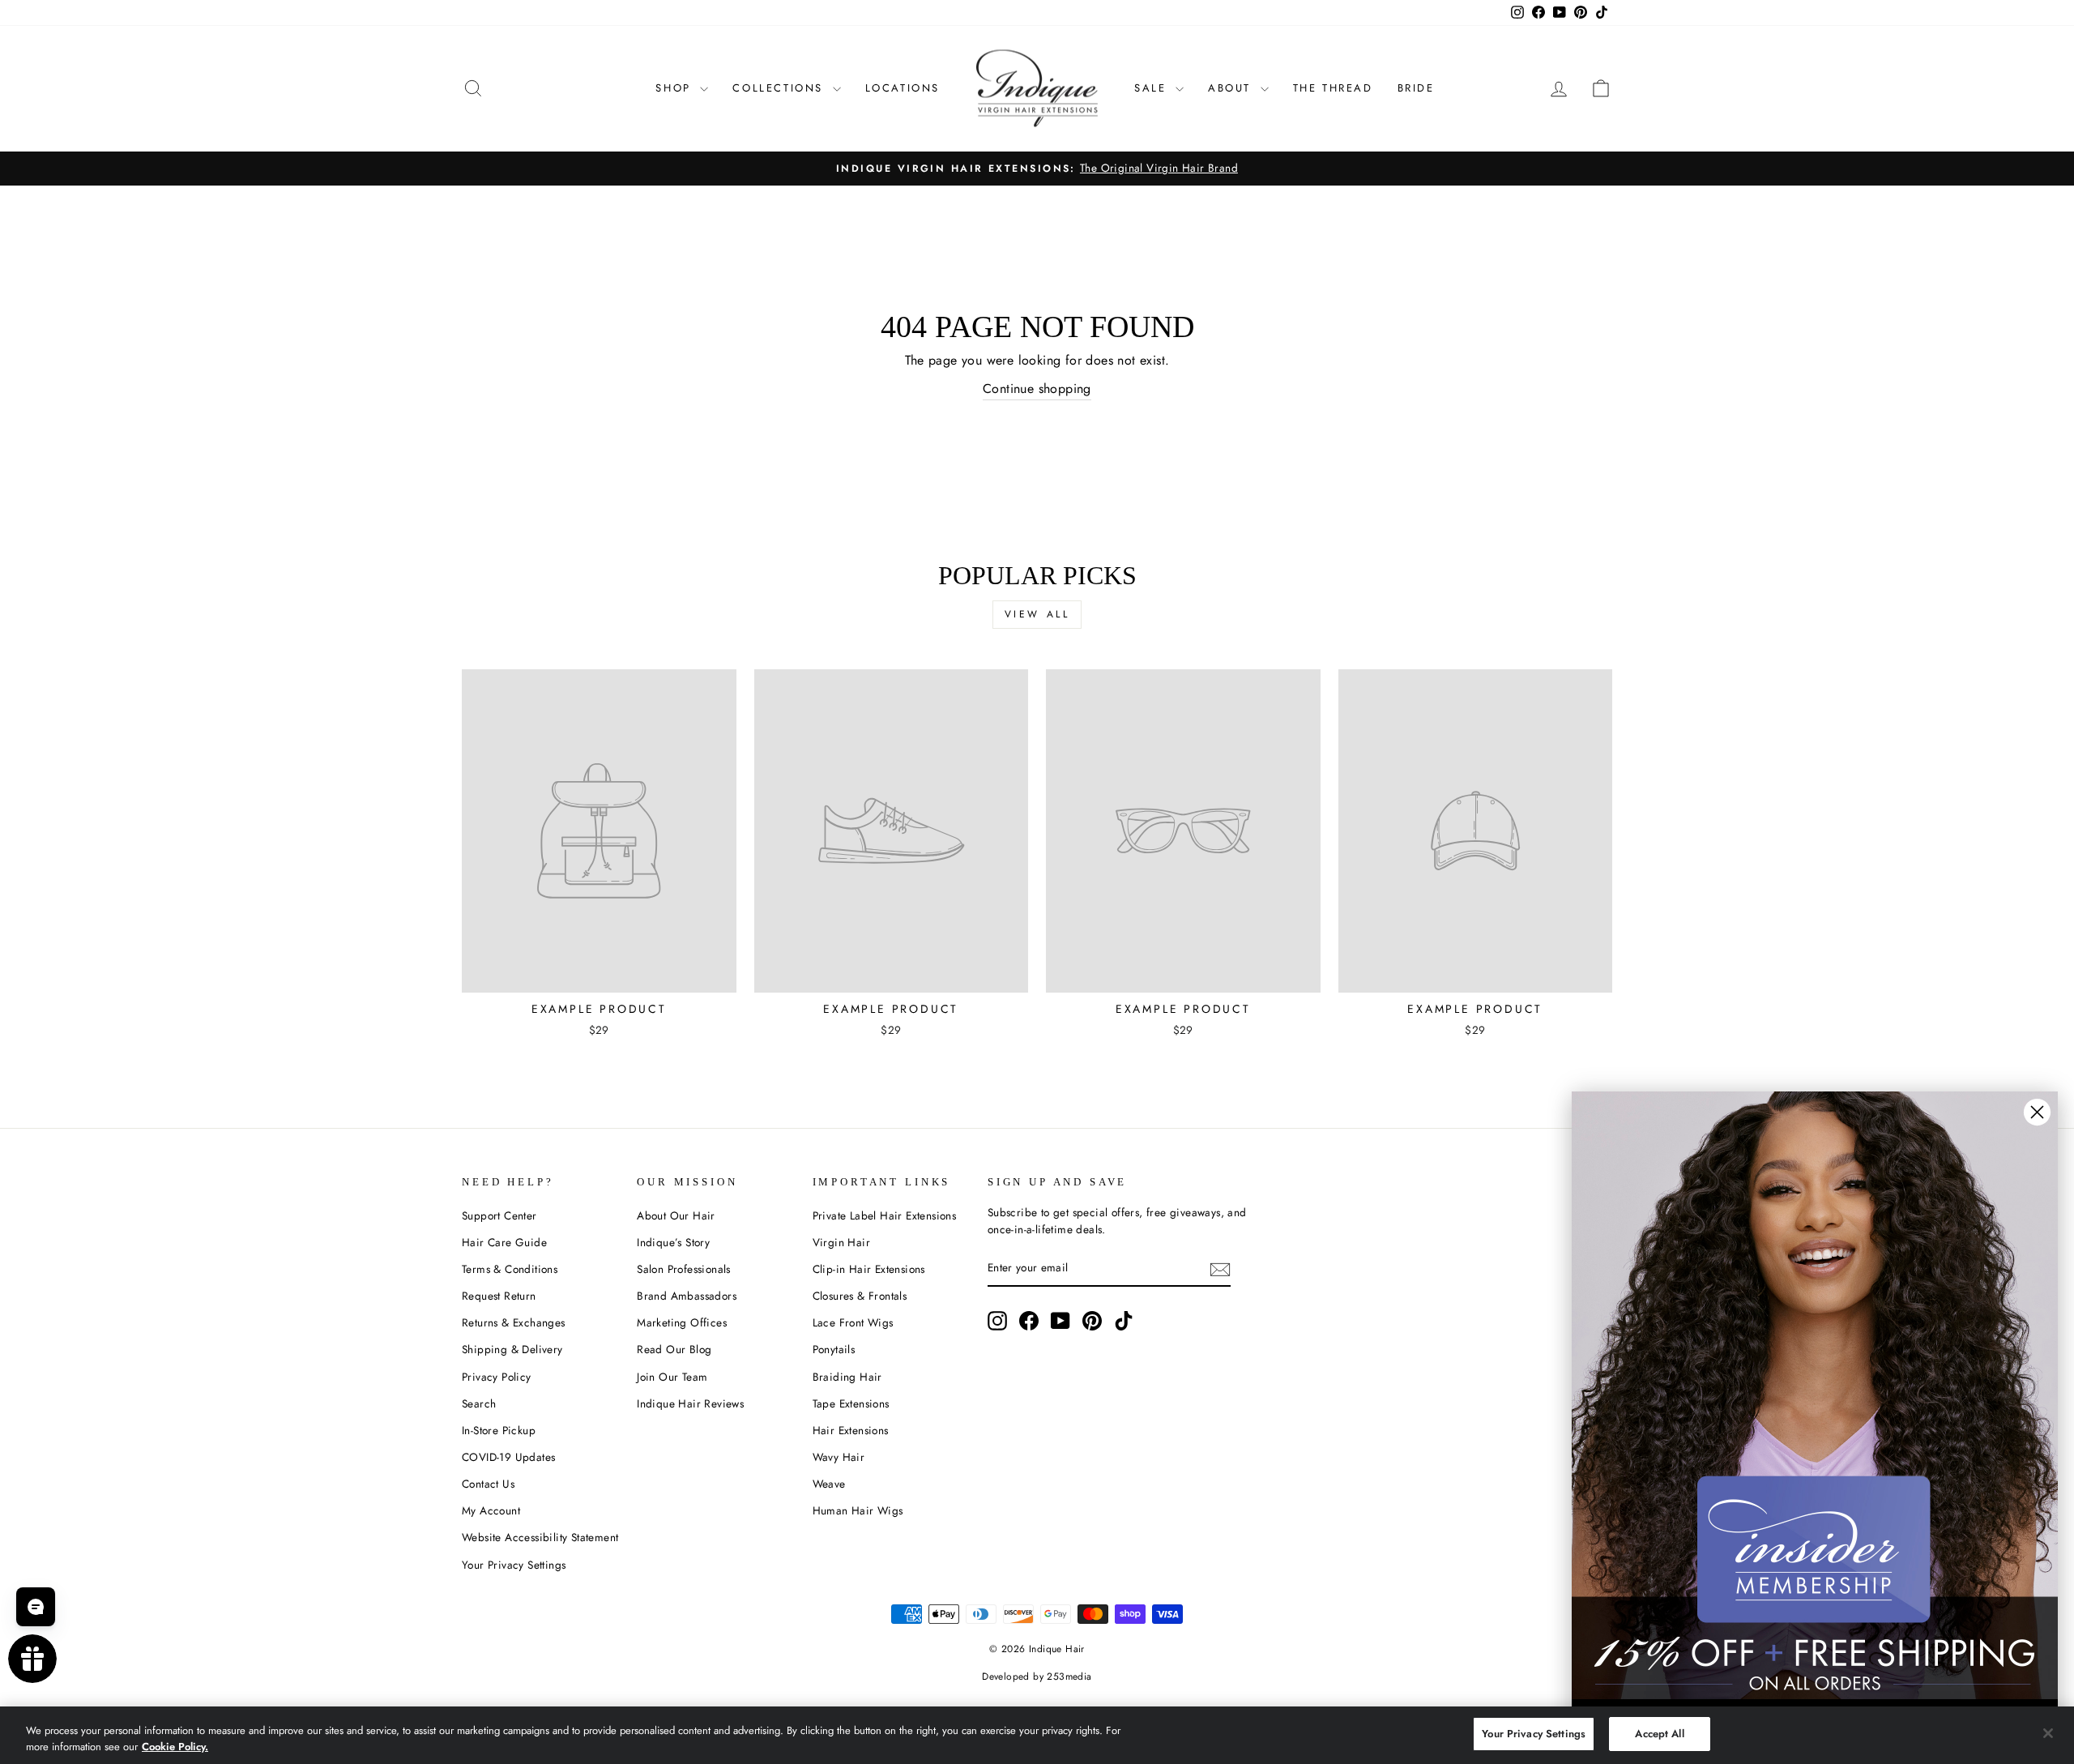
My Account (491, 1510)
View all (1037, 614)
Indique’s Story (673, 1242)
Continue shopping (1037, 389)
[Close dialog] (2037, 1112)
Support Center (499, 1215)
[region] (1037, 1735)
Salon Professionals (684, 1269)
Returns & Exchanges (514, 1322)
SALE (1153, 88)
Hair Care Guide (504, 1242)
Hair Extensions (851, 1430)
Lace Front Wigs (853, 1322)
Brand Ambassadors (687, 1296)
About (1232, 88)
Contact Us (488, 1484)
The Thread (1333, 88)
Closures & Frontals (860, 1296)
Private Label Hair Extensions (885, 1215)
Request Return (499, 1296)
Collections (780, 88)
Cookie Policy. (175, 1747)
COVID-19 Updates (508, 1457)
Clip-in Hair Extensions (869, 1269)
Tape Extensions (851, 1403)
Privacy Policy (497, 1377)
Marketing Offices (682, 1322)
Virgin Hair (841, 1242)
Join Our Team (672, 1377)
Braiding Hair (847, 1377)
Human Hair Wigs (858, 1510)
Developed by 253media (1037, 1676)
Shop (676, 88)
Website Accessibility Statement (540, 1537)
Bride (1416, 88)
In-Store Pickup (499, 1430)
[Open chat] (36, 1607)
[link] (1815, 1395)
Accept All (1659, 1734)
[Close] (2048, 1733)
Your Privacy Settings (514, 1565)
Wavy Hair (839, 1457)
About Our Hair (676, 1215)
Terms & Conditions (510, 1269)
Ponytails (834, 1349)
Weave (829, 1484)
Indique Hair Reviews (690, 1403)
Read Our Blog (674, 1349)
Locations (903, 88)
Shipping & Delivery (512, 1349)
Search (479, 1403)
